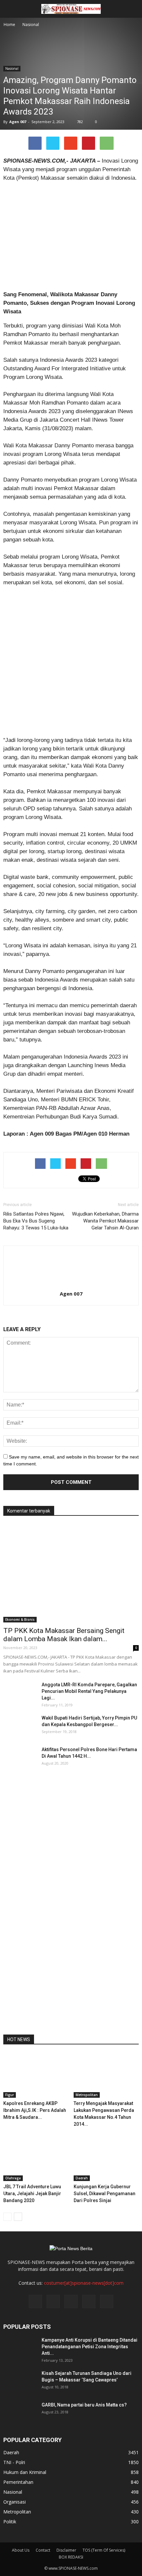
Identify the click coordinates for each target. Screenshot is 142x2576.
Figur (10, 2095)
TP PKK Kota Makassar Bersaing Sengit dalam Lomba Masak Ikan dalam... (64, 1635)
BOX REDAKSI (71, 2557)
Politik (10, 2522)
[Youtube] (107, 2301)
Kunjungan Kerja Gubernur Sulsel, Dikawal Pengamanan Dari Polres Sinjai (105, 2194)
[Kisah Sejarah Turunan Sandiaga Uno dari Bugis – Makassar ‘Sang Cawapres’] (20, 2381)
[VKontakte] (89, 2301)
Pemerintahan (18, 2482)
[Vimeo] (71, 2301)
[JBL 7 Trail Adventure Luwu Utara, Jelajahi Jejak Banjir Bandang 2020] (36, 2159)
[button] (133, 9)
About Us (21, 2550)
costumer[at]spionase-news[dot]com (84, 2283)
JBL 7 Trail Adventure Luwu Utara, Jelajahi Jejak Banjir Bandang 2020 (32, 2194)
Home (9, 25)
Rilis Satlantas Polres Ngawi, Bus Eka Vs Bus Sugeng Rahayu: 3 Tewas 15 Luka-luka (36, 1221)
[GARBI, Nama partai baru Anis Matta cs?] (20, 2413)
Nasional (12, 68)
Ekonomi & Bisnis (20, 1619)
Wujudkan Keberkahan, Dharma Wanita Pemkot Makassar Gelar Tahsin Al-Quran (105, 1221)
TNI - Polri (14, 2462)
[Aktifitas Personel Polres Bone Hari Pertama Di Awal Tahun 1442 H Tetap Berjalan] (20, 1758)
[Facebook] (35, 2301)
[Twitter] (53, 2301)
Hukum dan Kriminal (25, 2472)
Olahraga (13, 2178)
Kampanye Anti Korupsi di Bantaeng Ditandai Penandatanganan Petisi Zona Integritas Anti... (89, 2347)
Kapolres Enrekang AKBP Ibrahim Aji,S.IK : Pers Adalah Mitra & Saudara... (35, 2110)
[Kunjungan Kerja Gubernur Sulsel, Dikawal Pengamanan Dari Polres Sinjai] (106, 2159)
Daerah (82, 2178)
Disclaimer (66, 2550)
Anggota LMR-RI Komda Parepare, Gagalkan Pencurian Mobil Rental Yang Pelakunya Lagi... (89, 1691)
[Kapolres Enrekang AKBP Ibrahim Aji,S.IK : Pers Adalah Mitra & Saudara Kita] (36, 2075)
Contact (43, 2550)
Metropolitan (87, 2095)
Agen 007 (18, 122)
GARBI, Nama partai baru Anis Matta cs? (84, 2405)
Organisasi (15, 2502)
